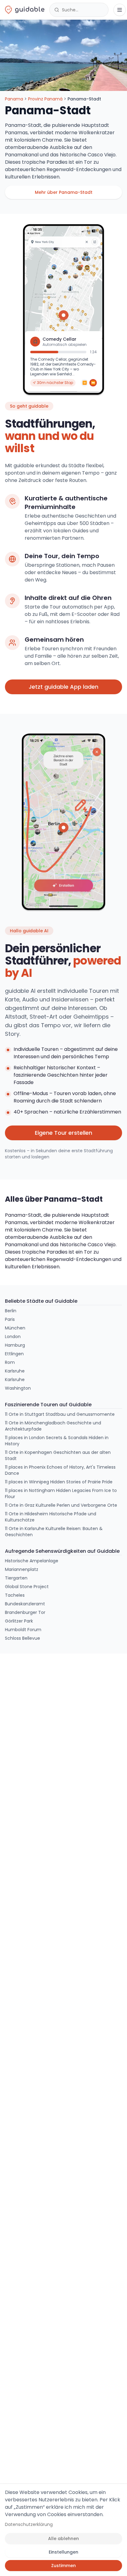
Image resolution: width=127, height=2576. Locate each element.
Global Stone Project (27, 1587)
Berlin (11, 1311)
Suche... (70, 10)
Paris (10, 1319)
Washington (18, 1388)
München (15, 1328)
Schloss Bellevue (23, 1638)
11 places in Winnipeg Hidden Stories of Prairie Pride (59, 1482)
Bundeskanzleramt (25, 1604)
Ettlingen (14, 1354)
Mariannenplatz (22, 1569)
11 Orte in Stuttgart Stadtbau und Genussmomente (60, 1414)
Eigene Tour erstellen (63, 1133)
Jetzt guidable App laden (63, 687)
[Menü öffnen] (120, 10)
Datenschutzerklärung (29, 2524)
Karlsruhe (15, 1371)
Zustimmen (63, 2566)
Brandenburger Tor (25, 1612)
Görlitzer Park (19, 1621)
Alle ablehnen (63, 2539)
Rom (10, 1362)
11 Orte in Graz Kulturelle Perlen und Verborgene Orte (61, 1505)
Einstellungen (63, 2552)
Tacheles (15, 1595)
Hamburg (15, 1345)
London (13, 1337)
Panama (14, 99)
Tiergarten (16, 1578)
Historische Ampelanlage (32, 1561)
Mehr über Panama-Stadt (64, 192)
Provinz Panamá (45, 99)
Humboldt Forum (23, 1630)
